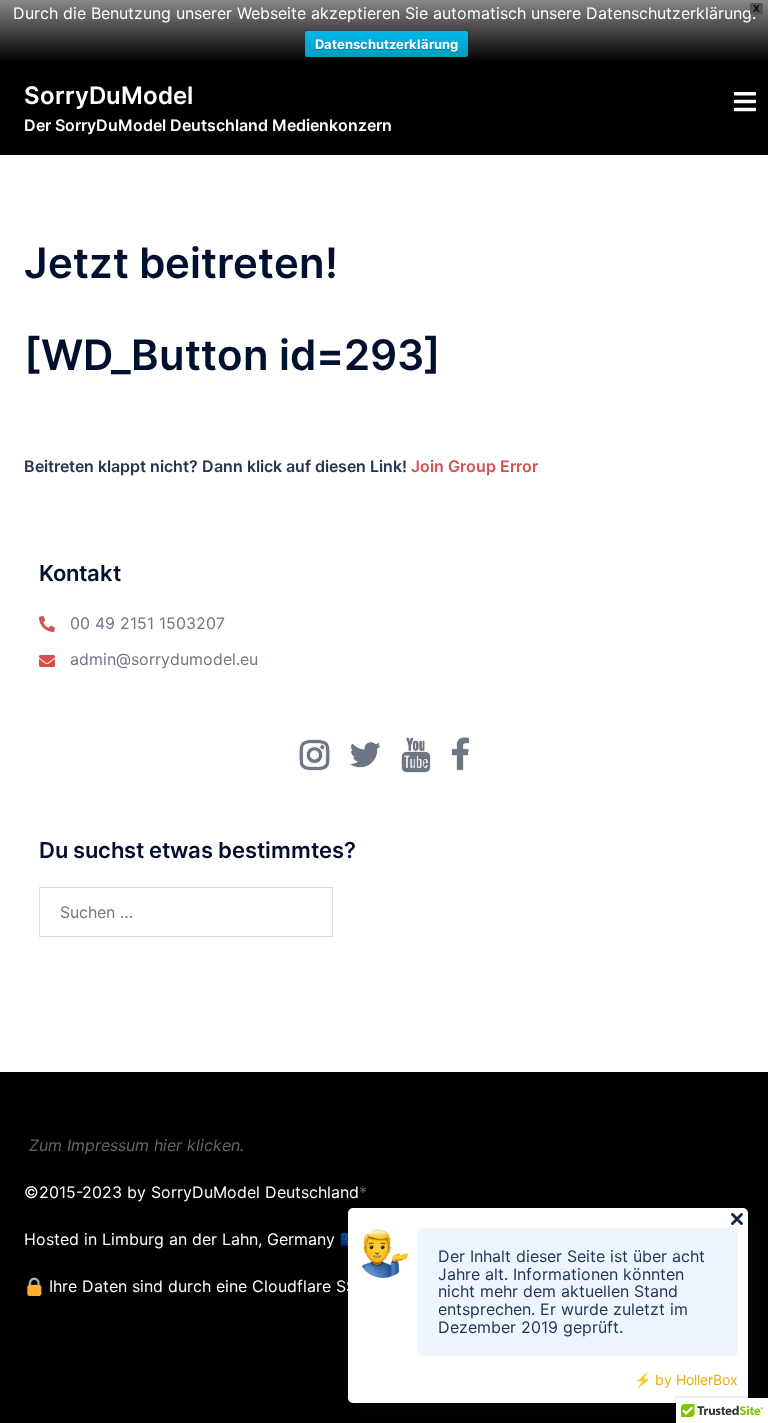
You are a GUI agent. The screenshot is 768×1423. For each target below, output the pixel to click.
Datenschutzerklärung (386, 44)
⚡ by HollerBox (686, 1379)
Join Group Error (474, 466)
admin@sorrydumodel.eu (164, 659)
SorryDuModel (108, 95)
